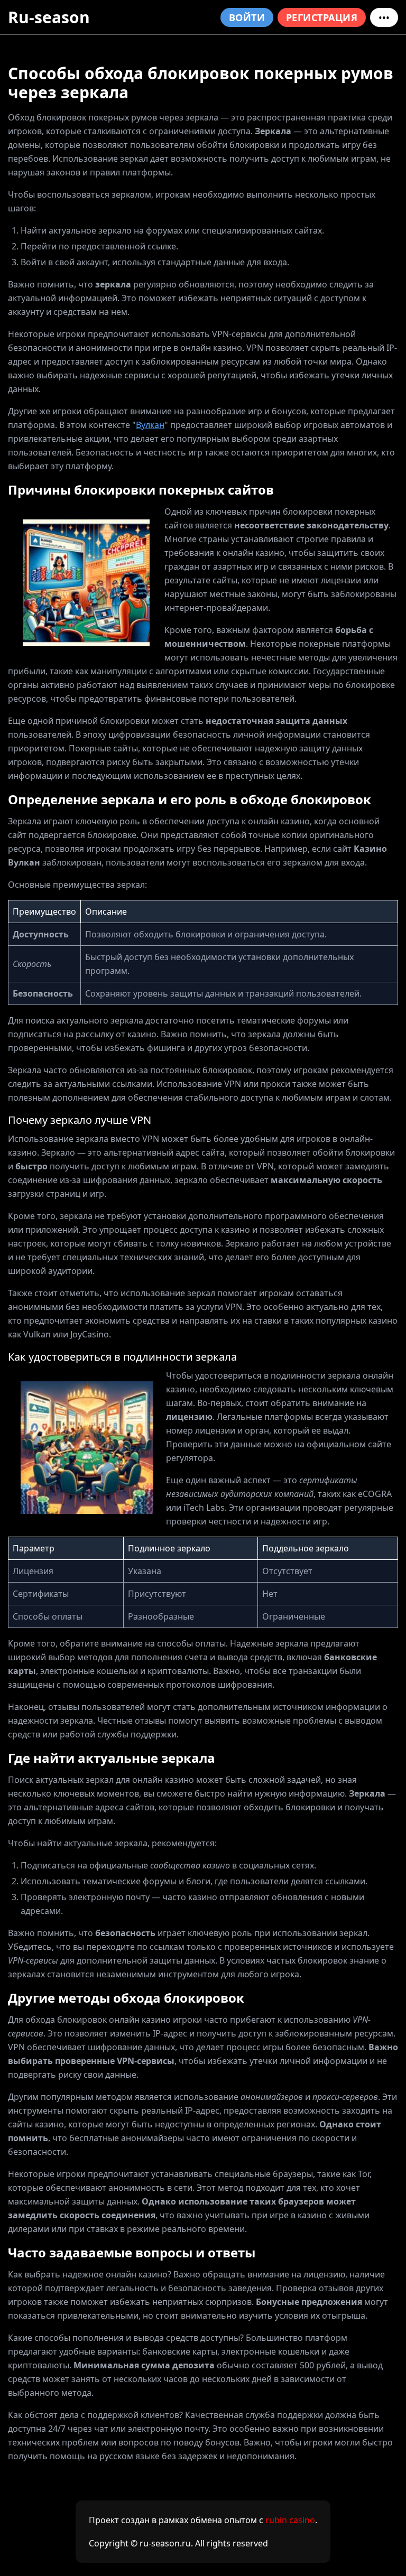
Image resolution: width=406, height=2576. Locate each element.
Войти (247, 17)
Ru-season (49, 17)
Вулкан (150, 425)
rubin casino (290, 2520)
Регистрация (322, 17)
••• (384, 17)
